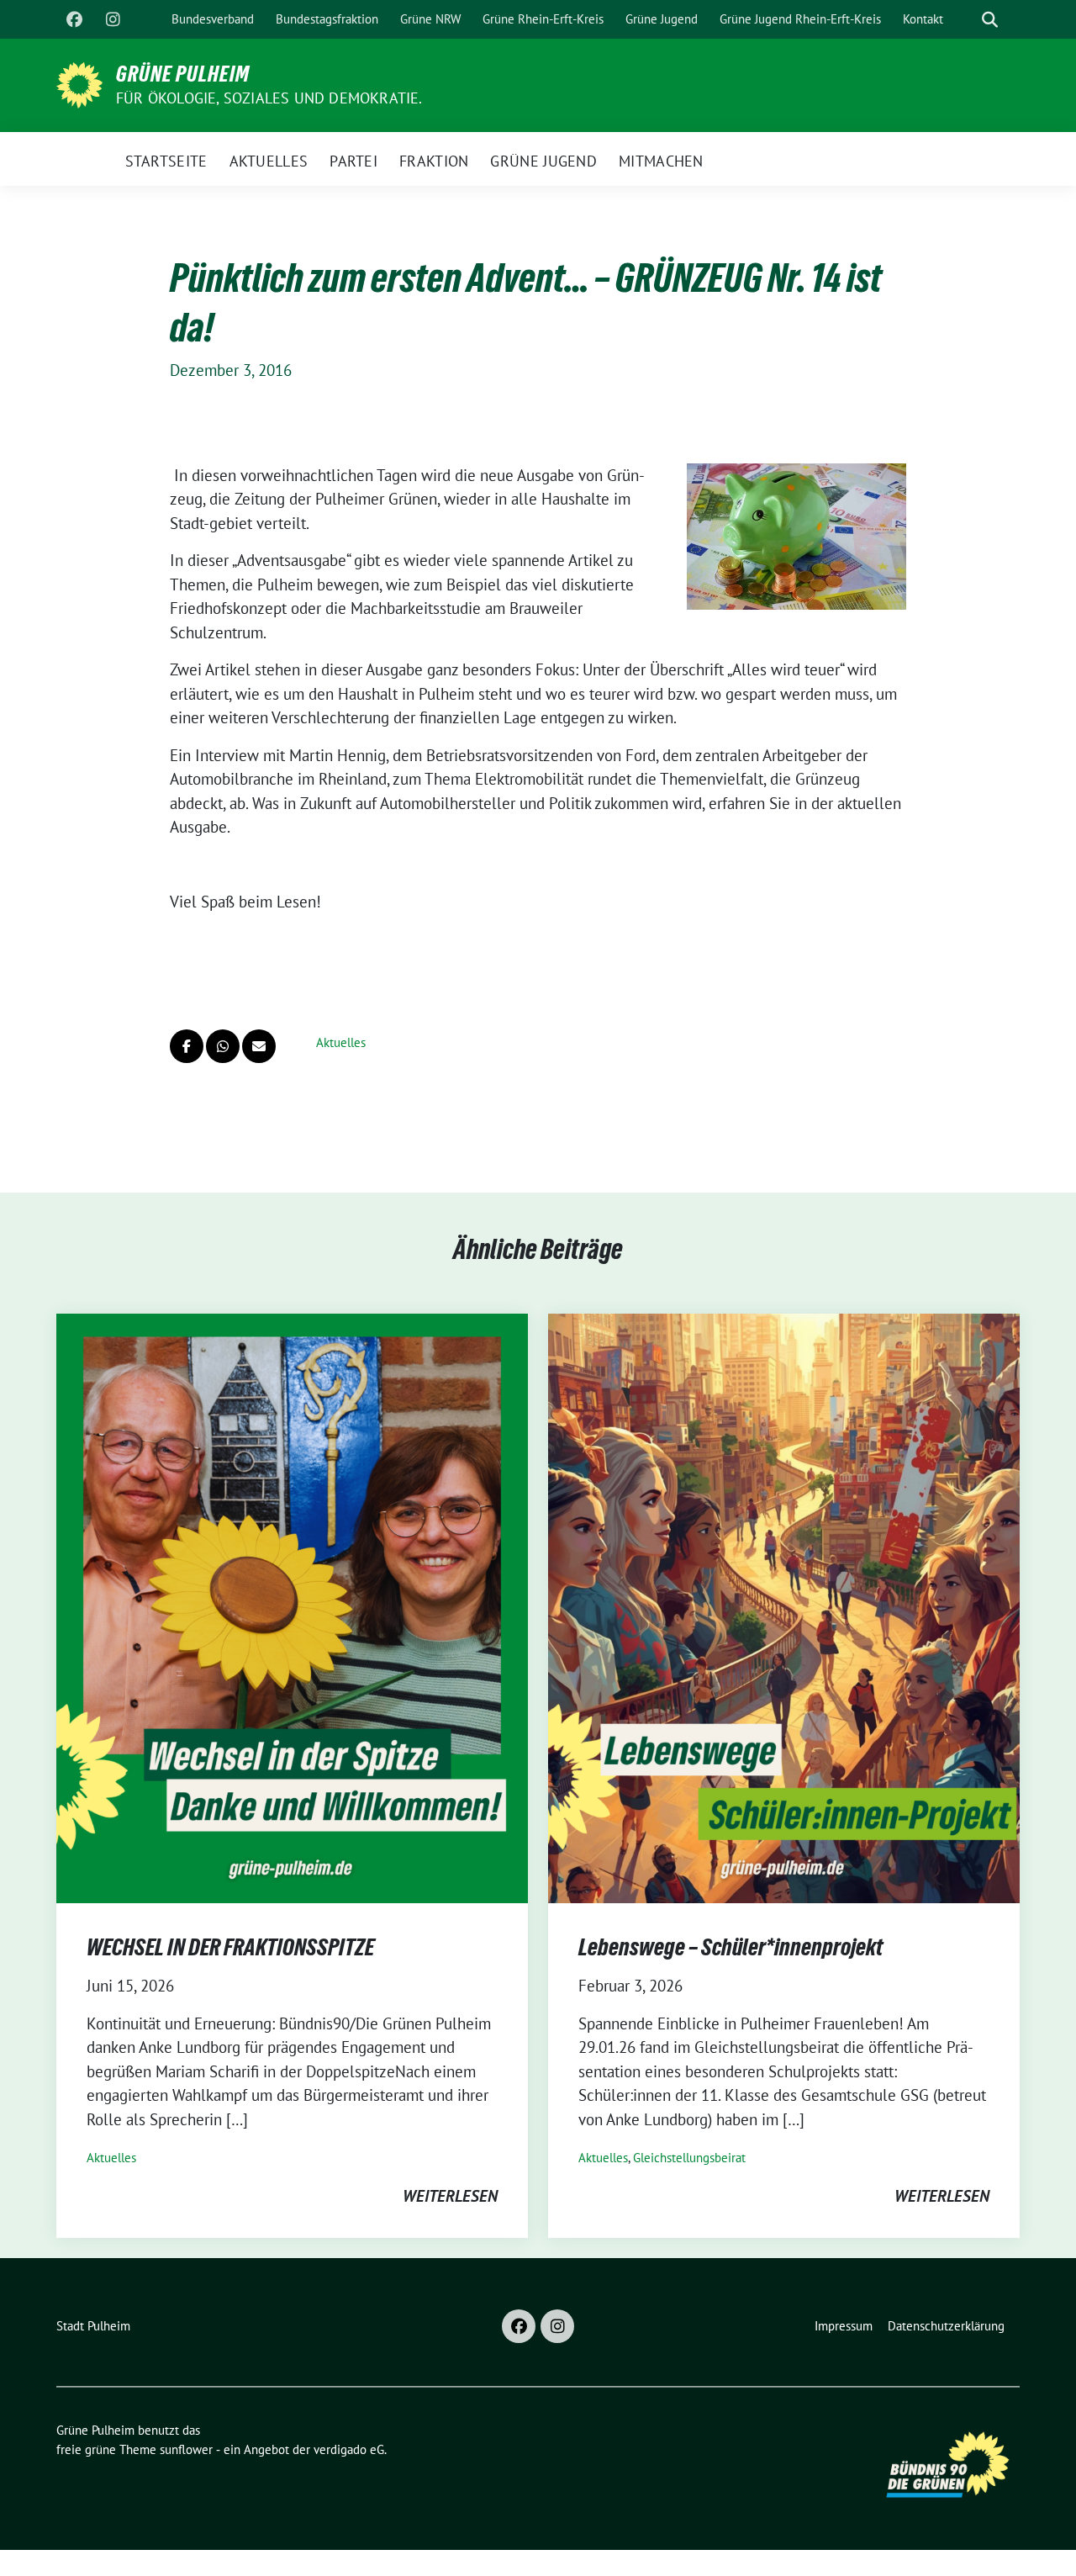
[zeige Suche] (990, 20)
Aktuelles (341, 1042)
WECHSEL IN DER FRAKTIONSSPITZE (230, 1947)
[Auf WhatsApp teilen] (223, 1046)
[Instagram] (113, 19)
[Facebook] (74, 19)
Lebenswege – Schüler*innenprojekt (731, 1947)
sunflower (186, 2449)
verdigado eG (349, 2449)
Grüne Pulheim (183, 74)
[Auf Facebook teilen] (187, 1046)
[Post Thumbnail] (292, 1606)
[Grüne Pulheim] (79, 83)
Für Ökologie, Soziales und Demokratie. (269, 98)
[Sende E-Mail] (259, 1046)
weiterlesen (450, 2196)
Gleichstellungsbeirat (689, 2158)
